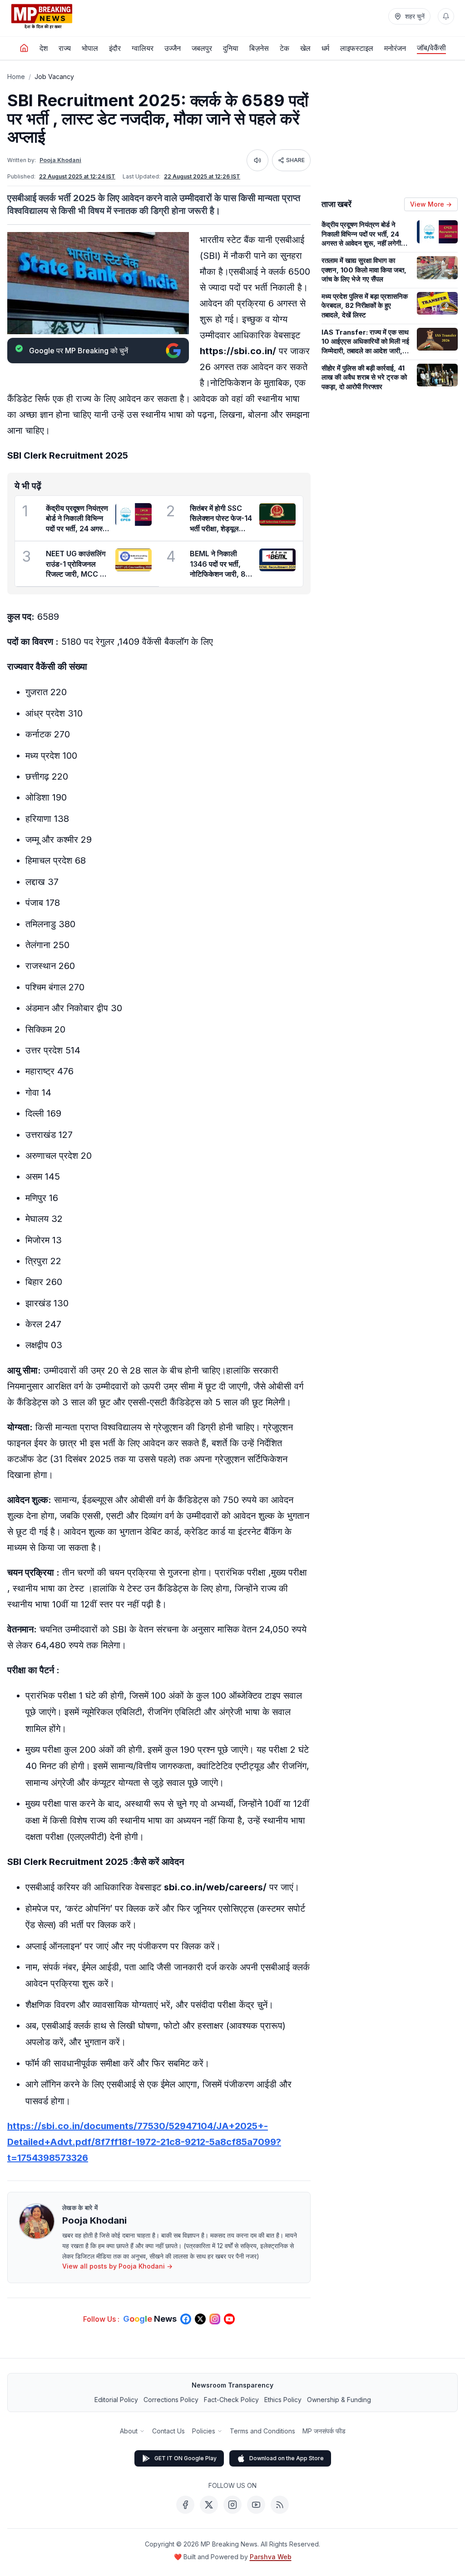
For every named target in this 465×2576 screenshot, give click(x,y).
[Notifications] (446, 16)
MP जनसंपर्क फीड (324, 2431)
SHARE (295, 160)
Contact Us (168, 2431)
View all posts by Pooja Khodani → (117, 2266)
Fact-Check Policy (231, 2400)
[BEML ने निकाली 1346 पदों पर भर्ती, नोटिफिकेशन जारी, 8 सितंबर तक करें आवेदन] (277, 560)
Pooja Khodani (60, 160)
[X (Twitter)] (209, 2505)
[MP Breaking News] (42, 16)
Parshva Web (271, 2557)
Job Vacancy (54, 77)
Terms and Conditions (262, 2431)
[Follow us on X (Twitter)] (200, 2319)
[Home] (24, 48)
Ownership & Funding (339, 2400)
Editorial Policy (116, 2400)
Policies (204, 2431)
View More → (431, 204)
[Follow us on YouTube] (229, 2319)
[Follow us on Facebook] (186, 2319)
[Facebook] (185, 2505)
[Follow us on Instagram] (215, 2319)
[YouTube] (256, 2505)
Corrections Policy (171, 2400)
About (129, 2431)
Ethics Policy (283, 2400)
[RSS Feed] (280, 2505)
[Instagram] (232, 2505)
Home (16, 77)
